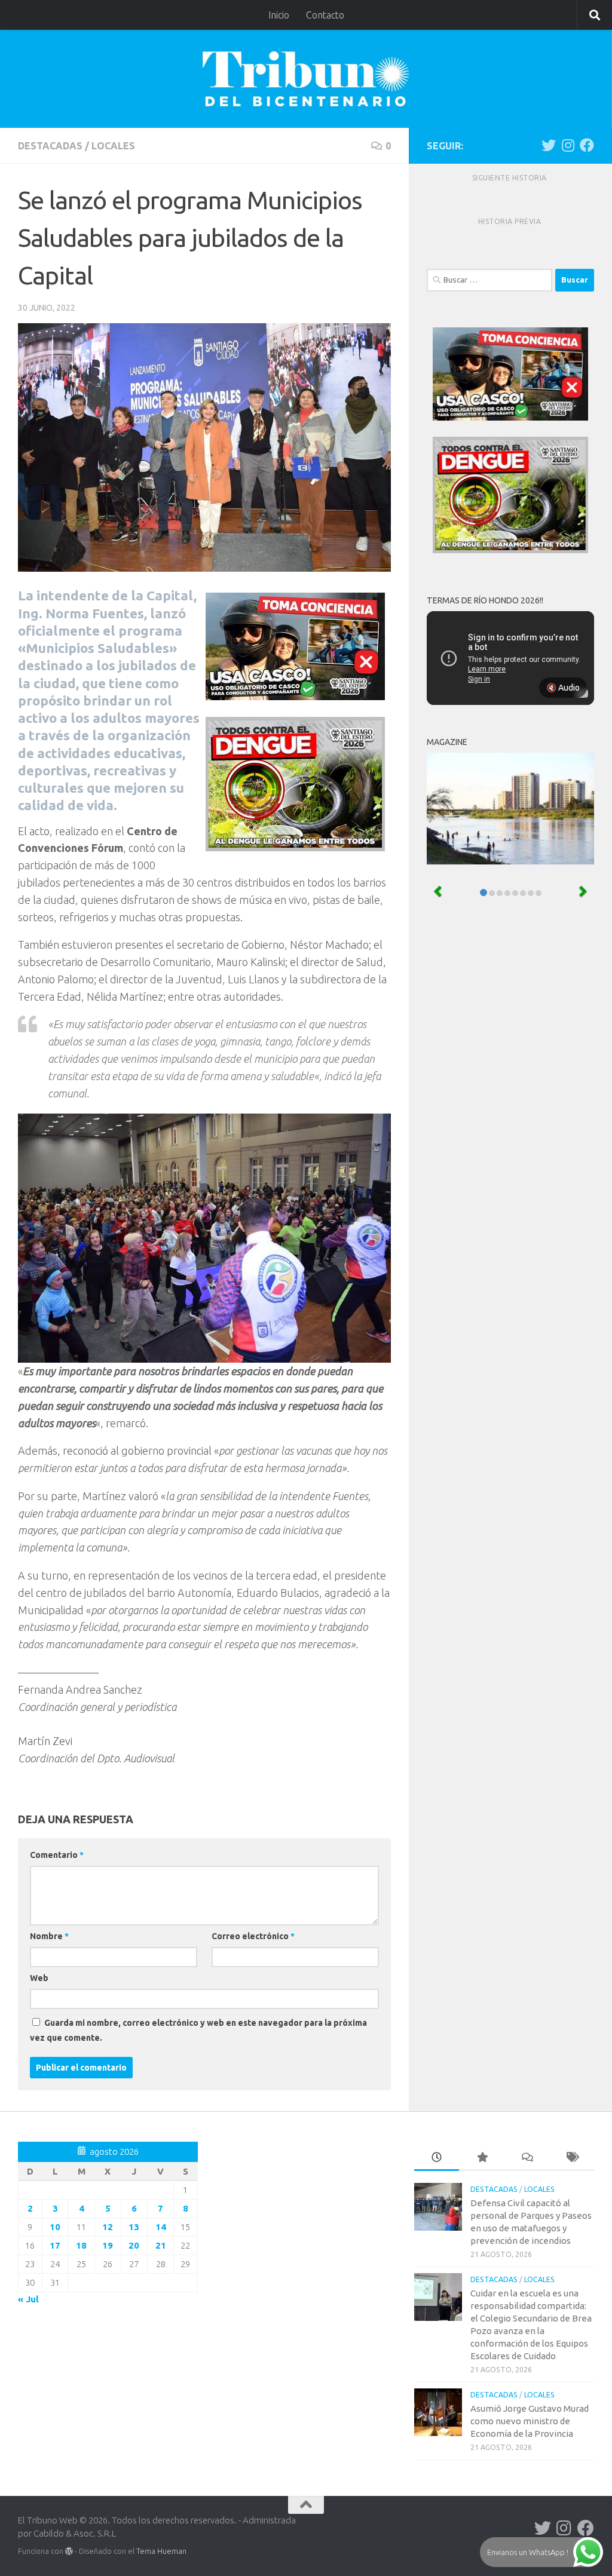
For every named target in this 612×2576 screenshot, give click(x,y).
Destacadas (50, 146)
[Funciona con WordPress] (69, 2551)
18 (81, 2245)
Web (39, 1978)
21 (161, 2245)
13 (134, 2227)
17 (55, 2245)
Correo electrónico (253, 1936)
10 (55, 2227)
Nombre (49, 1936)
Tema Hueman (161, 2551)
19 (108, 2245)
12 (108, 2227)
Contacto (325, 15)
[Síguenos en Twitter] (549, 145)
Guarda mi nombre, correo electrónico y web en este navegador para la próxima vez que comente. (198, 2030)
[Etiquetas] (572, 2158)
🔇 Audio (563, 688)
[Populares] (481, 2158)
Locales (113, 146)
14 (161, 2227)
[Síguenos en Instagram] (568, 145)
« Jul (28, 2299)
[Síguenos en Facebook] (587, 145)
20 (134, 2245)
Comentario (57, 1855)
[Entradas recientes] (437, 2158)
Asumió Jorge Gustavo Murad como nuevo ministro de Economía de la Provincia (530, 2421)
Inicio (279, 15)
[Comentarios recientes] (527, 2158)
